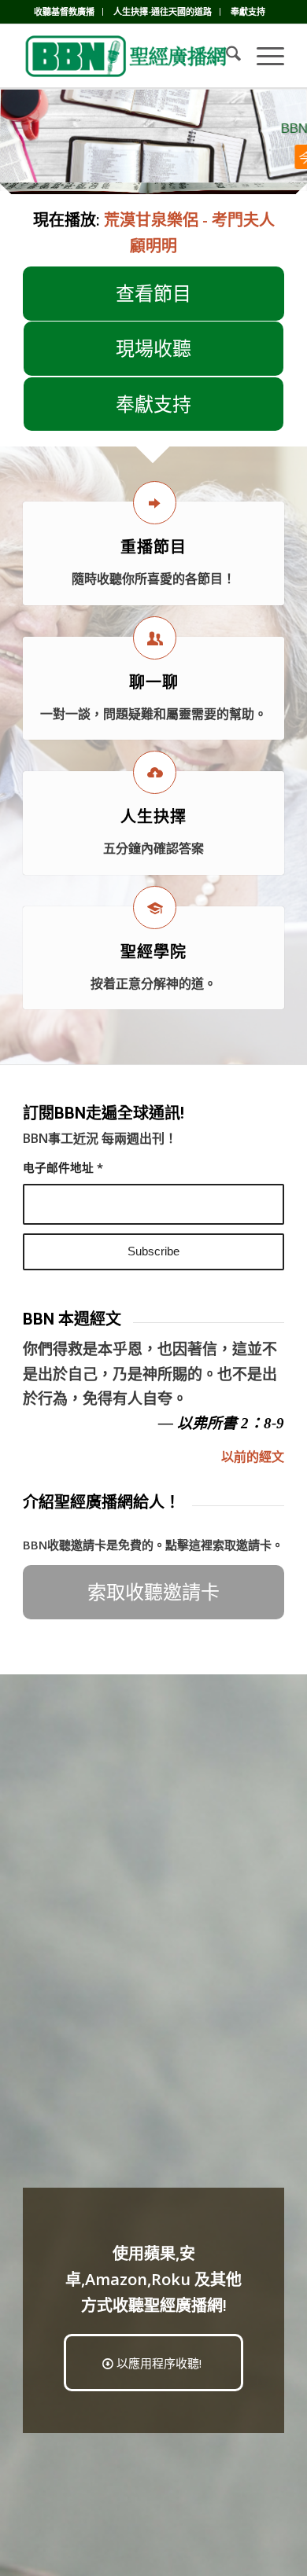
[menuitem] (65, 12)
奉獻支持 (248, 11)
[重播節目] (155, 503)
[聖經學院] (155, 908)
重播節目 (153, 547)
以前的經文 (253, 1457)
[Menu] (263, 56)
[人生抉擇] (155, 772)
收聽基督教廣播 (64, 11)
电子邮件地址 (63, 1167)
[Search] (226, 56)
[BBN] (127, 56)
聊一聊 (154, 682)
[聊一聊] (155, 638)
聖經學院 (153, 952)
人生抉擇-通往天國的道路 (163, 11)
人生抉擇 (153, 817)
